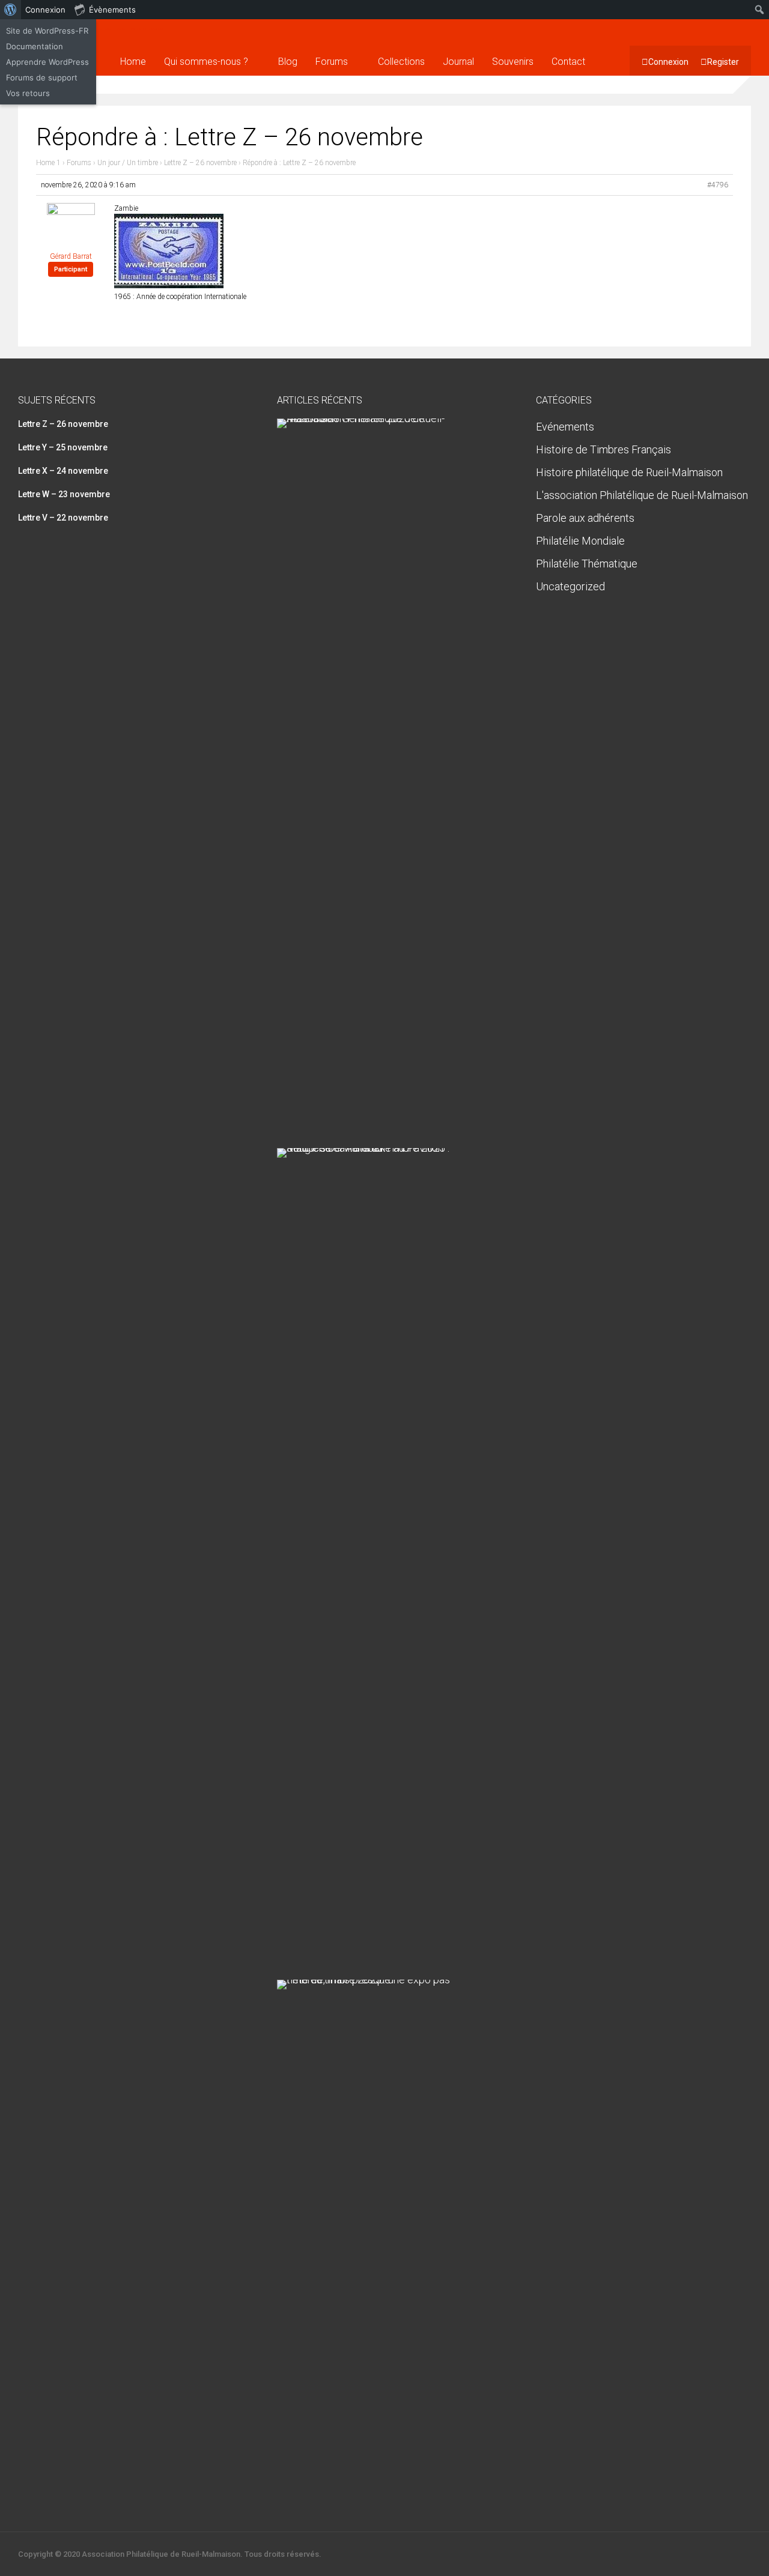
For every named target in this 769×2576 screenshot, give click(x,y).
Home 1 (48, 163)
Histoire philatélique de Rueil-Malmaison (629, 472)
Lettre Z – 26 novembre (200, 163)
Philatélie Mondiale (580, 541)
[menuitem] (11, 10)
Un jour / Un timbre (128, 163)
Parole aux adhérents (585, 518)
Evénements (565, 427)
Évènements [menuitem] (112, 10)
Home (133, 62)
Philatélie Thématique (587, 564)
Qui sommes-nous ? (206, 62)
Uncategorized (570, 586)
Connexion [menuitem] (45, 10)
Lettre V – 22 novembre (63, 518)
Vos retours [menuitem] (28, 93)
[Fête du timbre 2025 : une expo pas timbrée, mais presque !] (380, 1979)
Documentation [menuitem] (35, 46)
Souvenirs (513, 62)
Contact (568, 62)
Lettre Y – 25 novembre (63, 447)
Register (723, 62)
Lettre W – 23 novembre (64, 494)
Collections (401, 62)
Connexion (668, 62)
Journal (458, 62)
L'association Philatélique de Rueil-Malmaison (642, 495)
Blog (288, 62)
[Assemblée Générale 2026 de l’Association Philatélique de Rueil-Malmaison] (380, 418)
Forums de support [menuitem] (42, 77)
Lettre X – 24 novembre (63, 471)
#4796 (718, 185)
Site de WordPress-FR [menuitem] (47, 31)
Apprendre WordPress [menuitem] (47, 62)
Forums (332, 62)
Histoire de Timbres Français (603, 449)
